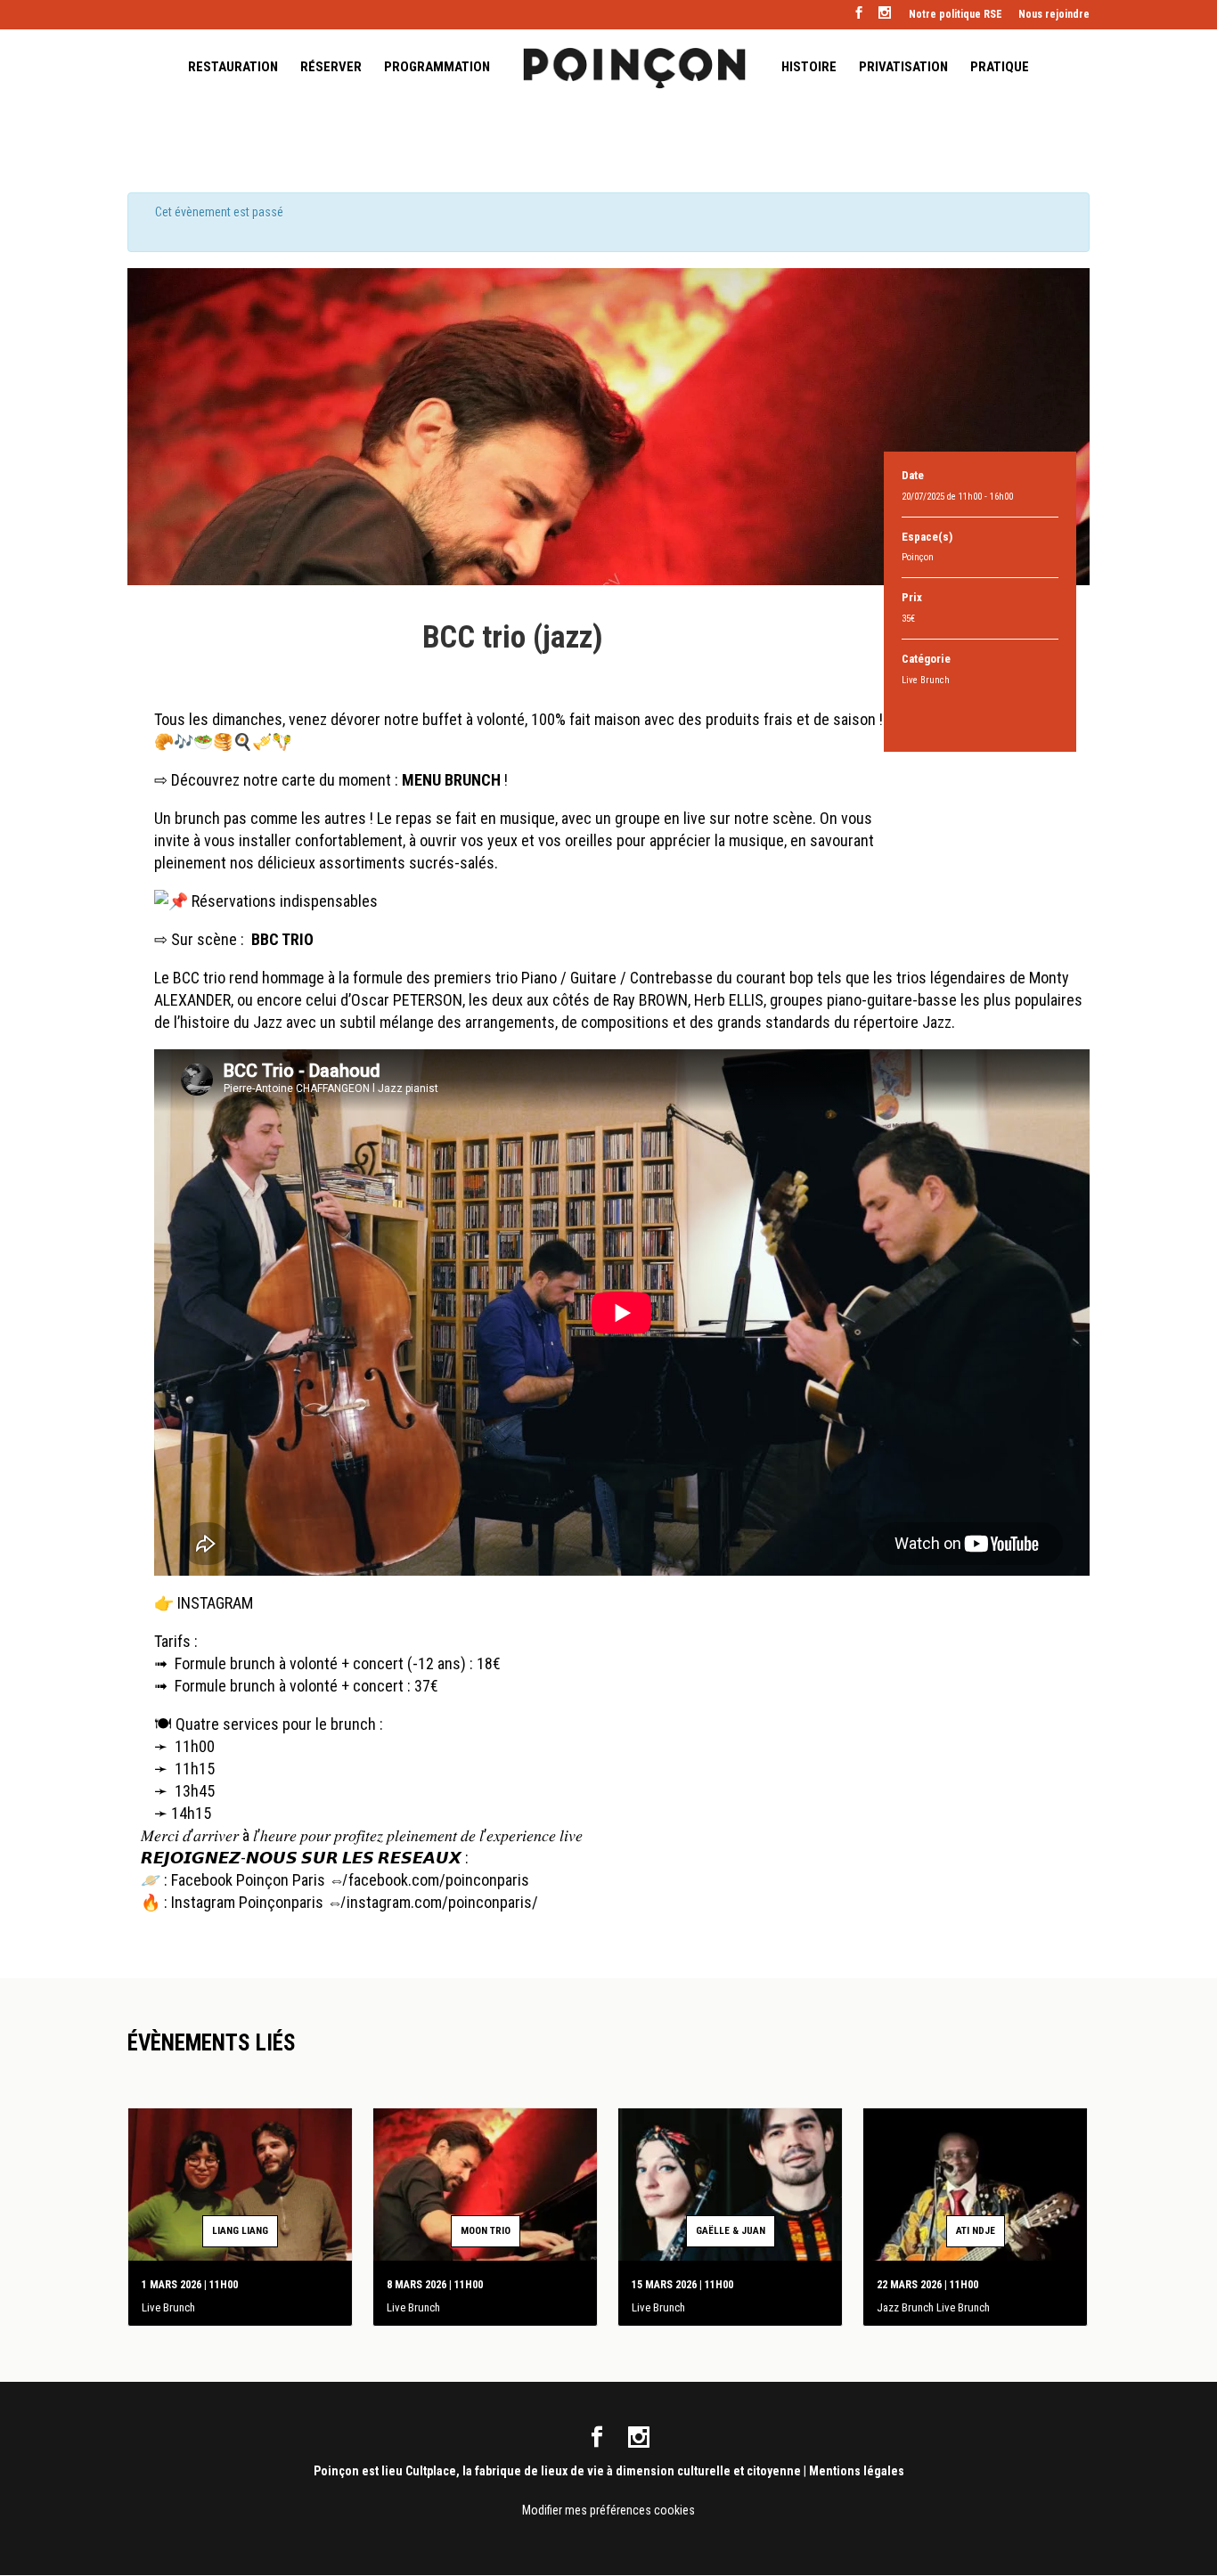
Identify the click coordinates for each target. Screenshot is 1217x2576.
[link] (439, 1880)
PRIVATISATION (903, 68)
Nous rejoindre (1054, 15)
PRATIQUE (1000, 68)
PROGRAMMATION (437, 68)
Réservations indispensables (285, 901)
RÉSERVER (331, 68)
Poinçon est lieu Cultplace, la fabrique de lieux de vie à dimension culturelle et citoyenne (557, 2471)
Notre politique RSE (956, 15)
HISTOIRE (809, 68)
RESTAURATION (233, 68)
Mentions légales (857, 2471)
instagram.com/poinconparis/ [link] (442, 1902)
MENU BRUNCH (451, 780)
